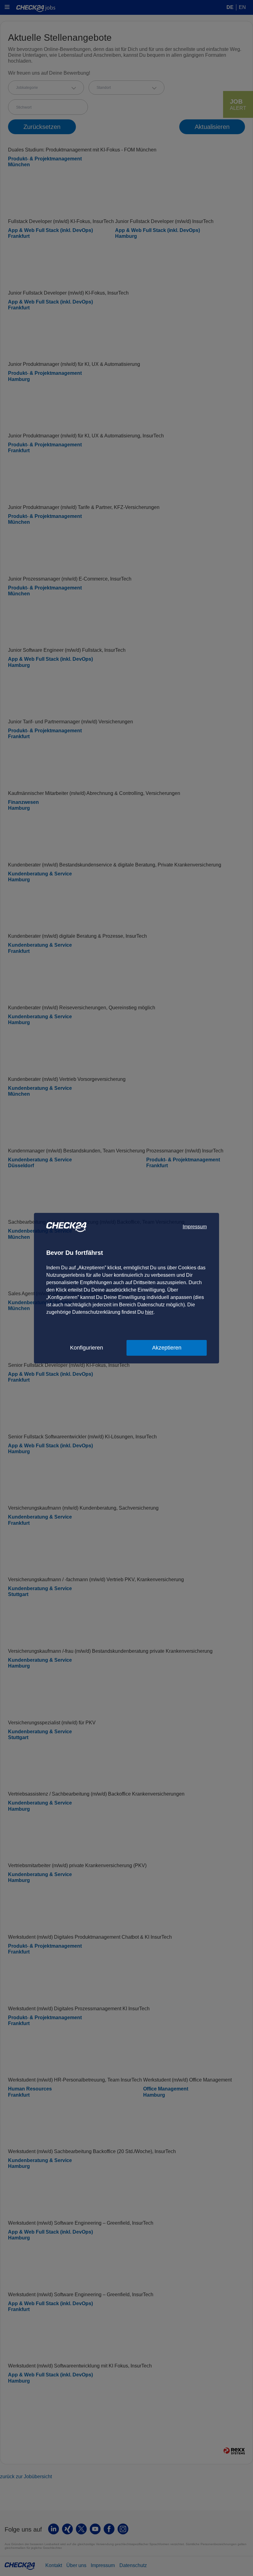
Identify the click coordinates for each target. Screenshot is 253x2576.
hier (149, 1312)
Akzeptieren (167, 1348)
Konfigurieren (87, 1348)
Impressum (195, 1227)
